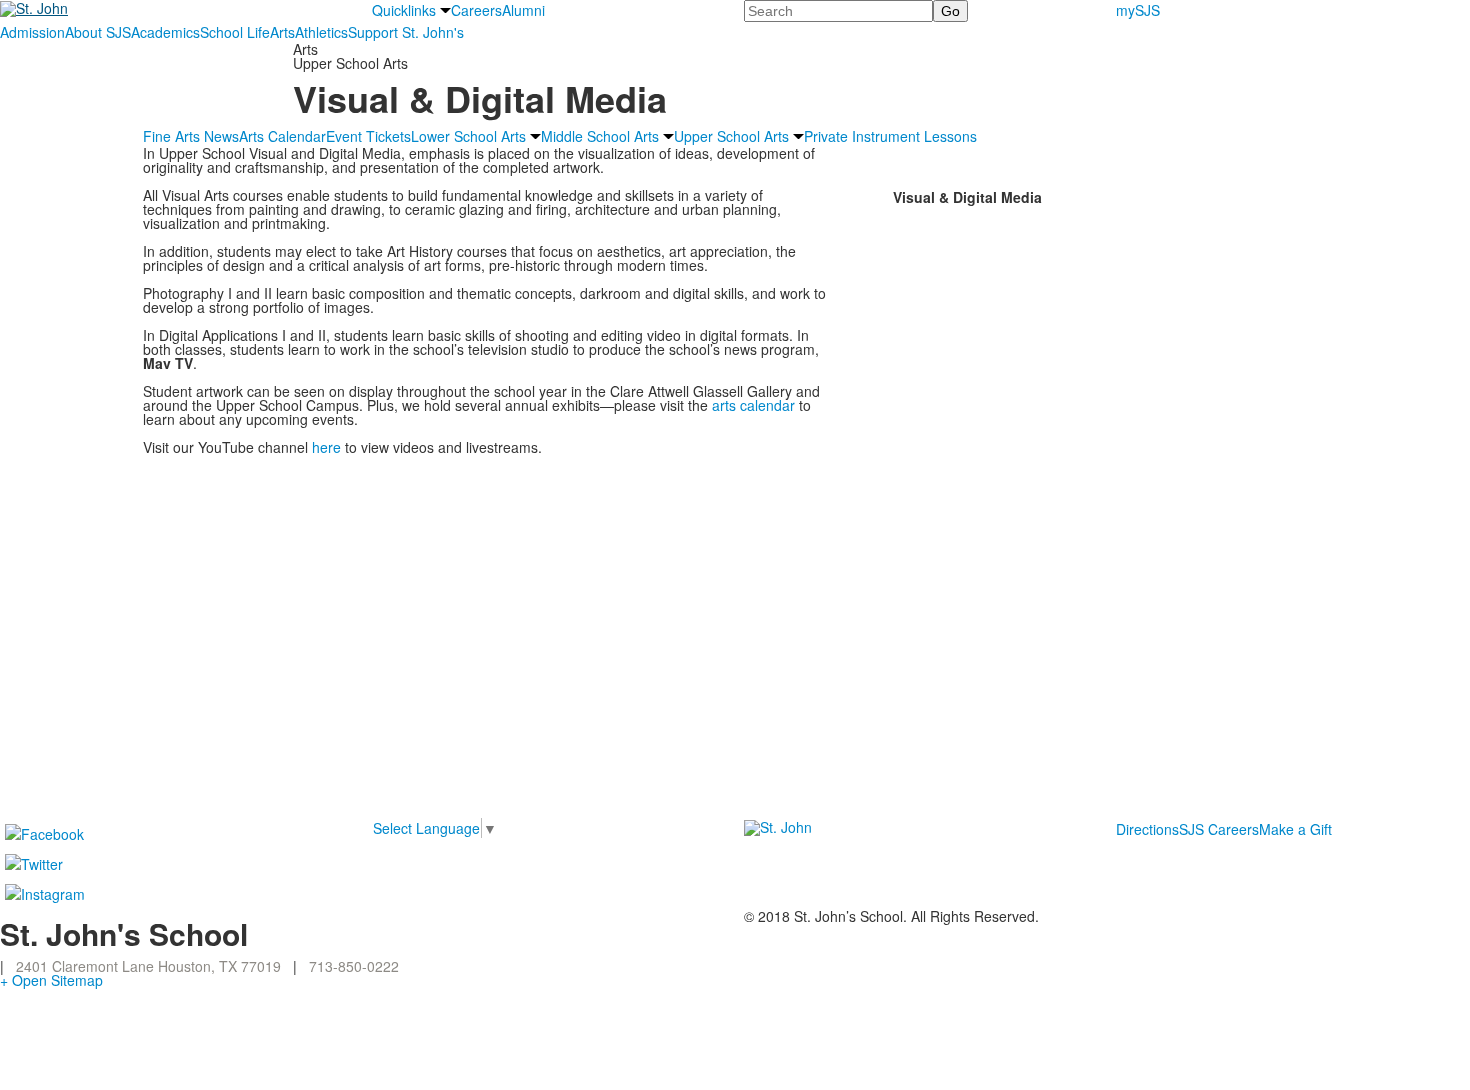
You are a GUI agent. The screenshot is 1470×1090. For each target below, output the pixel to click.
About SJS (98, 32)
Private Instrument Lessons (890, 136)
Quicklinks (404, 10)
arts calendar (753, 405)
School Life (235, 32)
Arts (282, 32)
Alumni (523, 10)
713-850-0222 (354, 966)
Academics (165, 32)
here (326, 447)
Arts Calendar (282, 136)
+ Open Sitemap (51, 980)
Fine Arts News (191, 136)
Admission (32, 32)
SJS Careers (1219, 829)
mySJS (1138, 10)
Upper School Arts (731, 136)
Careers (476, 10)
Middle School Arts (600, 136)
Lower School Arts (468, 136)
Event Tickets (368, 136)
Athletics (321, 32)
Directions (1147, 829)
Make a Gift (1295, 829)
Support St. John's (406, 32)
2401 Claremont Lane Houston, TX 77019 (148, 966)
